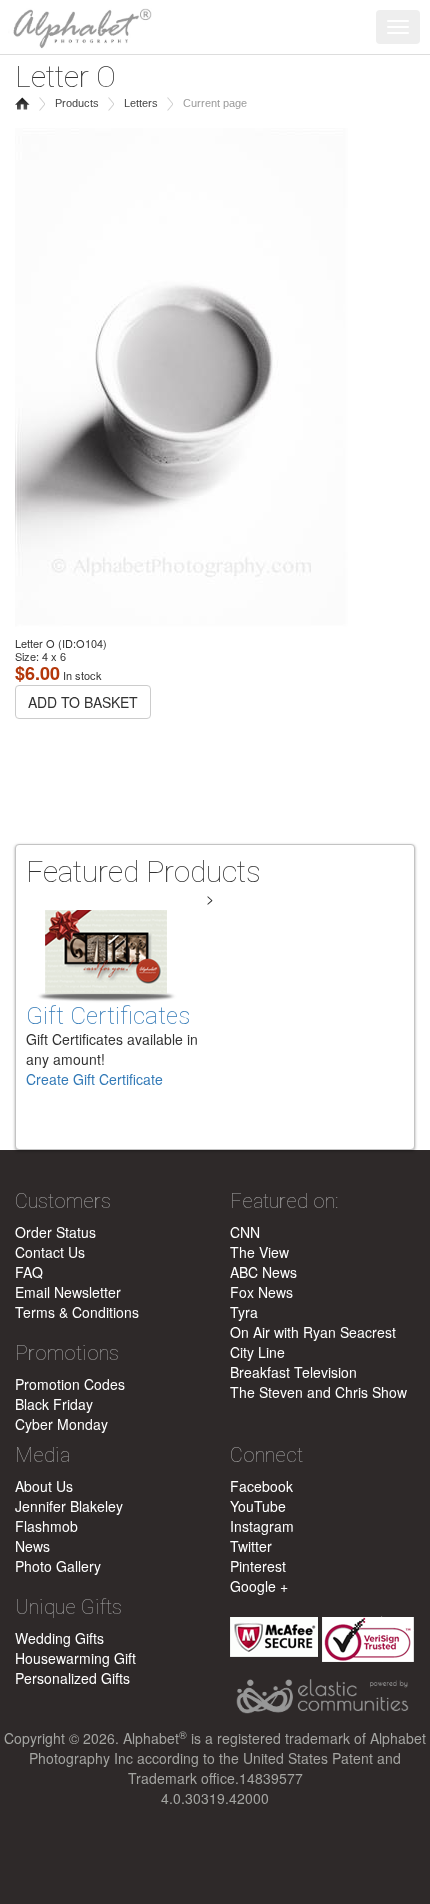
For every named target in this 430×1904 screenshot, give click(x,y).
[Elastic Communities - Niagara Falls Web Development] (322, 1697)
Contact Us (50, 1252)
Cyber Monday (61, 1424)
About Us (44, 1486)
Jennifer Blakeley (69, 1506)
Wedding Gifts (59, 1638)
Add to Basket (83, 702)
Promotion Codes (70, 1384)
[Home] (77, 25)
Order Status (55, 1232)
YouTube (258, 1506)
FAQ (29, 1272)
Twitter (251, 1546)
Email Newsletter (68, 1292)
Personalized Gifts (72, 1678)
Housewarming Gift (75, 1658)
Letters (141, 103)
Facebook (261, 1486)
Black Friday (54, 1404)
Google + (259, 1586)
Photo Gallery (58, 1566)
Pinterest (258, 1566)
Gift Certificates (108, 1016)
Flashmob (46, 1526)
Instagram (262, 1526)
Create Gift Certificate (94, 1079)
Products (77, 103)
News (32, 1546)
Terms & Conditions (77, 1312)
